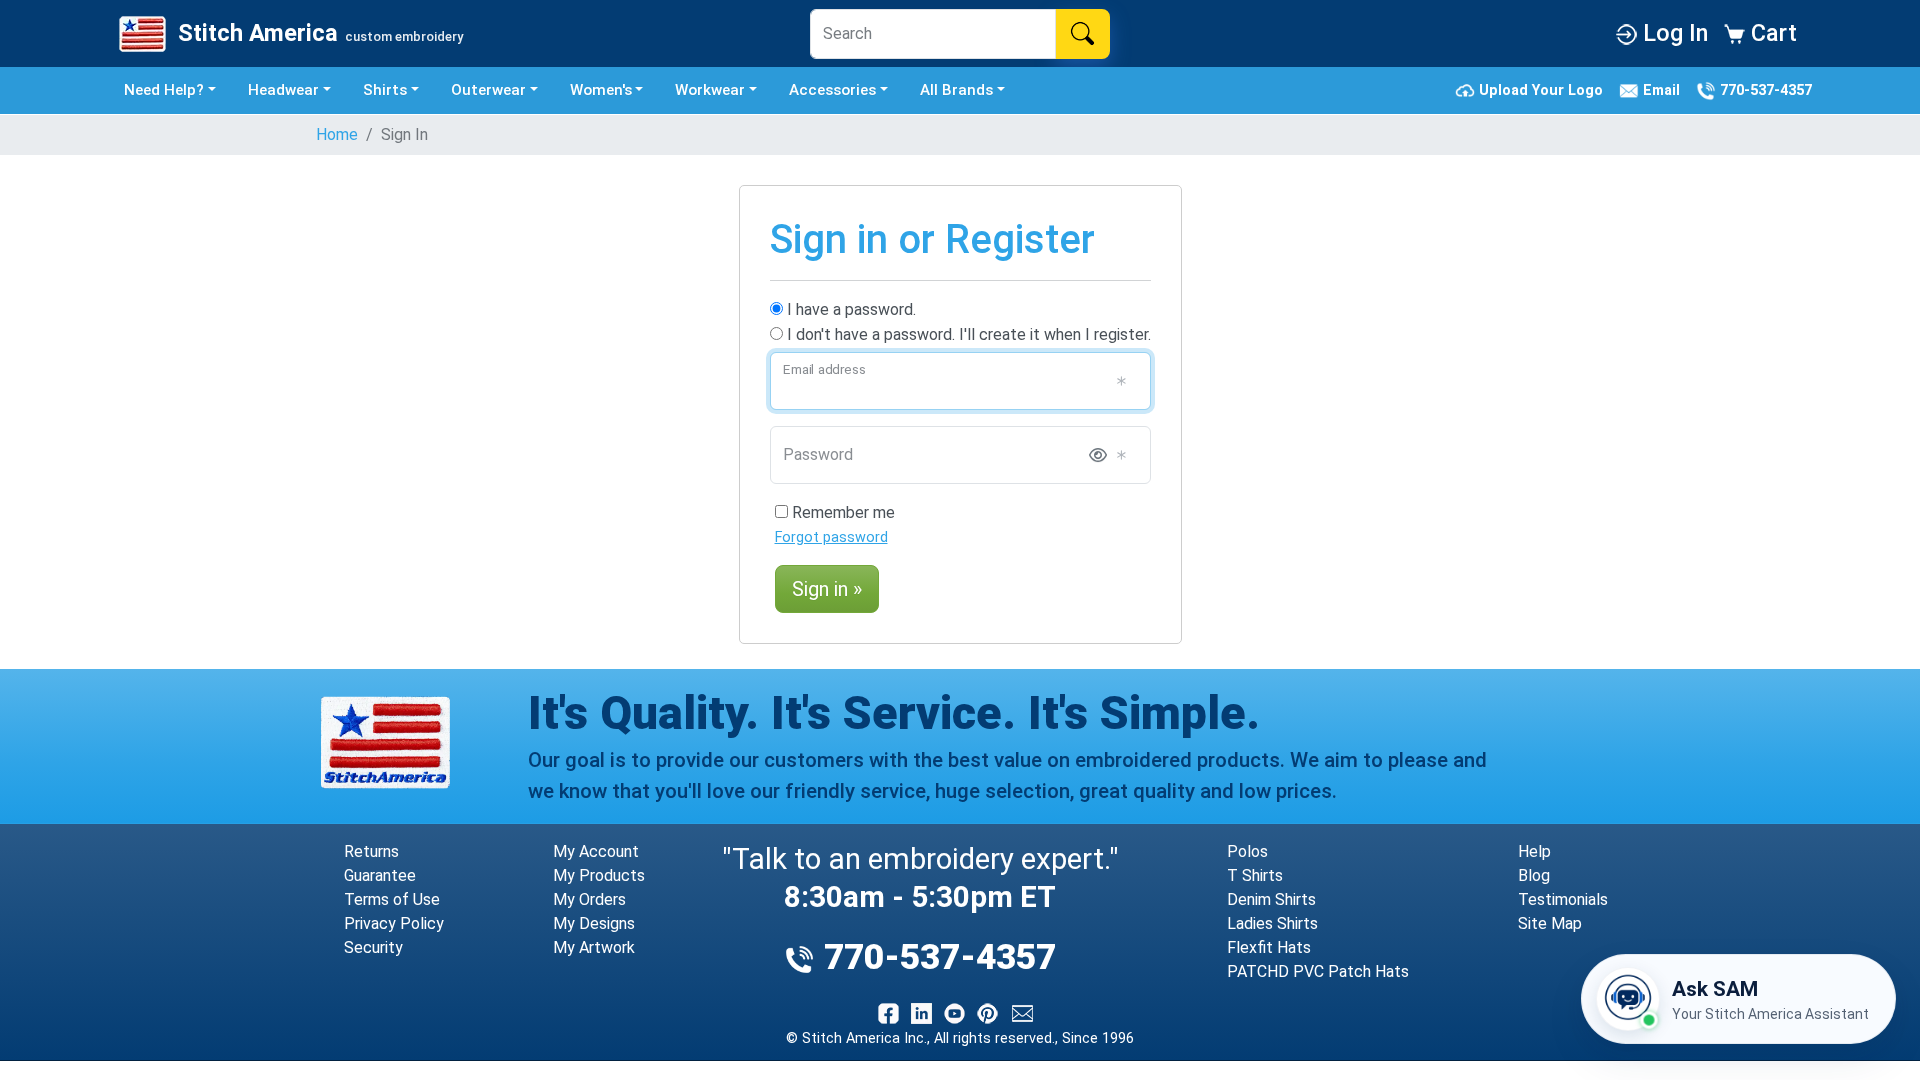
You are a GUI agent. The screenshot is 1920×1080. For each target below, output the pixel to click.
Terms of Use (392, 899)
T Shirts (1255, 875)
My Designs (594, 923)
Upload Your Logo (1543, 89)
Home (337, 134)
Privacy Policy (394, 923)
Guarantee (380, 875)
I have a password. (849, 309)
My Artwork (594, 947)
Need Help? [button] (164, 90)
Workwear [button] (710, 90)
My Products (599, 875)
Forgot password (831, 537)
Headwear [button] (283, 90)
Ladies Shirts (1272, 923)
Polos (1247, 851)
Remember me (841, 512)
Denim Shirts (1271, 899)
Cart (1771, 33)
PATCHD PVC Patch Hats (1318, 971)
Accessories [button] (832, 90)
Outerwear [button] (488, 90)
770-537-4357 (1764, 89)
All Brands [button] (956, 90)
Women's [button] (601, 90)
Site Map (1550, 923)
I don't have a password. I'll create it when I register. (967, 334)
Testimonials (1563, 899)
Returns (371, 851)
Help (1534, 851)
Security (373, 947)
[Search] (1082, 34)
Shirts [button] (385, 90)
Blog (1534, 875)
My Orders (589, 899)
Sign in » (827, 589)
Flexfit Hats (1269, 947)
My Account (596, 851)
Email (1663, 89)
